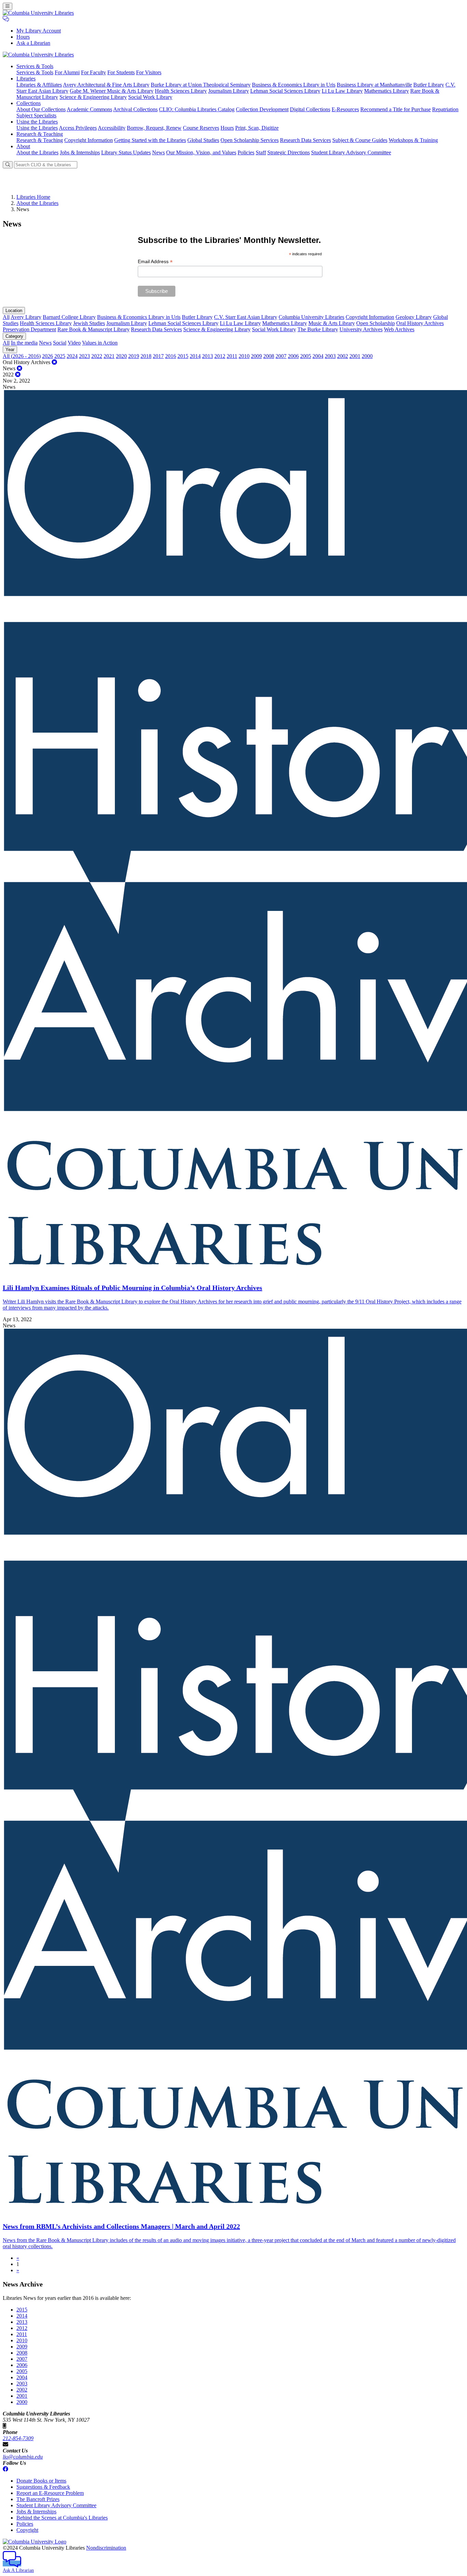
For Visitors (149, 72)
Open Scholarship (376, 323)
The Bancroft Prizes (38, 2499)
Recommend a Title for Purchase (396, 109)
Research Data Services (305, 140)
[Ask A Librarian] (6, 19)
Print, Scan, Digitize (257, 128)
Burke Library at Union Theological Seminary (201, 85)
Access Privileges (78, 128)
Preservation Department (29, 329)
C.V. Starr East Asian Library (246, 317)
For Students (121, 72)
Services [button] (35, 66)
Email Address (155, 262)
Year (10, 350)
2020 (121, 356)
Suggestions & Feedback (43, 2487)
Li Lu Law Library (342, 91)
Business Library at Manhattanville (374, 85)
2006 (293, 356)
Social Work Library (150, 97)
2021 (109, 356)
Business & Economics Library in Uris (294, 85)
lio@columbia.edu (23, 2457)
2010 (244, 356)
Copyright (27, 2530)
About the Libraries (37, 152)
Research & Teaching (40, 140)
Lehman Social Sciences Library (285, 91)
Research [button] (40, 134)
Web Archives (399, 329)
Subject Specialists (36, 115)
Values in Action (100, 343)
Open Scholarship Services (250, 140)
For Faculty (94, 72)
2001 (355, 356)
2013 (208, 356)
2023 (84, 356)
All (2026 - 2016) (22, 356)
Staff (261, 152)
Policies (246, 152)
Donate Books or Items (41, 2481)
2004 (318, 356)
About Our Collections (41, 109)
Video (74, 343)
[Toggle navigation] (8, 6)
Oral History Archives (420, 323)
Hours (23, 37)
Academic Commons (89, 109)
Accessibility (112, 128)
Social (60, 343)
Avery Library (26, 317)
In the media (24, 343)
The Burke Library (318, 329)
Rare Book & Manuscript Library (94, 329)
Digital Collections (310, 109)
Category (14, 336)
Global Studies (203, 140)
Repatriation (445, 109)
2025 (60, 356)
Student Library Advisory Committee (351, 152)
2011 (232, 356)
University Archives (361, 329)
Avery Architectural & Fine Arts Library (106, 85)
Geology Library (414, 317)
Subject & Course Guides (360, 140)
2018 (146, 356)
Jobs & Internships (80, 152)
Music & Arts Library (332, 323)
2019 (134, 356)
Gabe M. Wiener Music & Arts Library (112, 91)
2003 (330, 356)
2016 (171, 356)
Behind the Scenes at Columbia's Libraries (62, 2518)
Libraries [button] (26, 79)
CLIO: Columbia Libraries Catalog (197, 109)
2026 (48, 356)
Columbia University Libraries (311, 317)
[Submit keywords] (8, 165)
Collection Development (262, 109)
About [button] (23, 146)
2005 (306, 356)
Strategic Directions (289, 152)
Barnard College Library (69, 317)
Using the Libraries (37, 128)
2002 (343, 356)
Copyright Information (89, 140)
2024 (72, 356)
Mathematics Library (386, 91)
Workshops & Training (413, 140)
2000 (367, 356)
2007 (281, 356)
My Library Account (39, 31)
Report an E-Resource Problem (50, 2493)
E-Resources (345, 109)
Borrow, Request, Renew (154, 128)
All (6, 317)
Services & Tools (35, 72)
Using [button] (37, 122)
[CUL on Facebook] (5, 2469)
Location (14, 311)
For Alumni (67, 72)
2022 (97, 356)
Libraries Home (33, 197)
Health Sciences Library (181, 91)
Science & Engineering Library (93, 97)
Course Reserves (201, 128)
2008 (269, 356)
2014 (195, 356)
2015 (183, 356)
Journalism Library (229, 91)
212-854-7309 (18, 2438)
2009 (256, 356)
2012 (220, 356)
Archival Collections (135, 109)
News (158, 152)
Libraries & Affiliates (39, 85)
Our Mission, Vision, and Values (201, 152)
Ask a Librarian (33, 43)
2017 (158, 356)
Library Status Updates (126, 152)
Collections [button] (29, 103)
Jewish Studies (89, 323)
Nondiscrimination (106, 2548)
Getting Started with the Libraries (150, 140)
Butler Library (429, 85)
